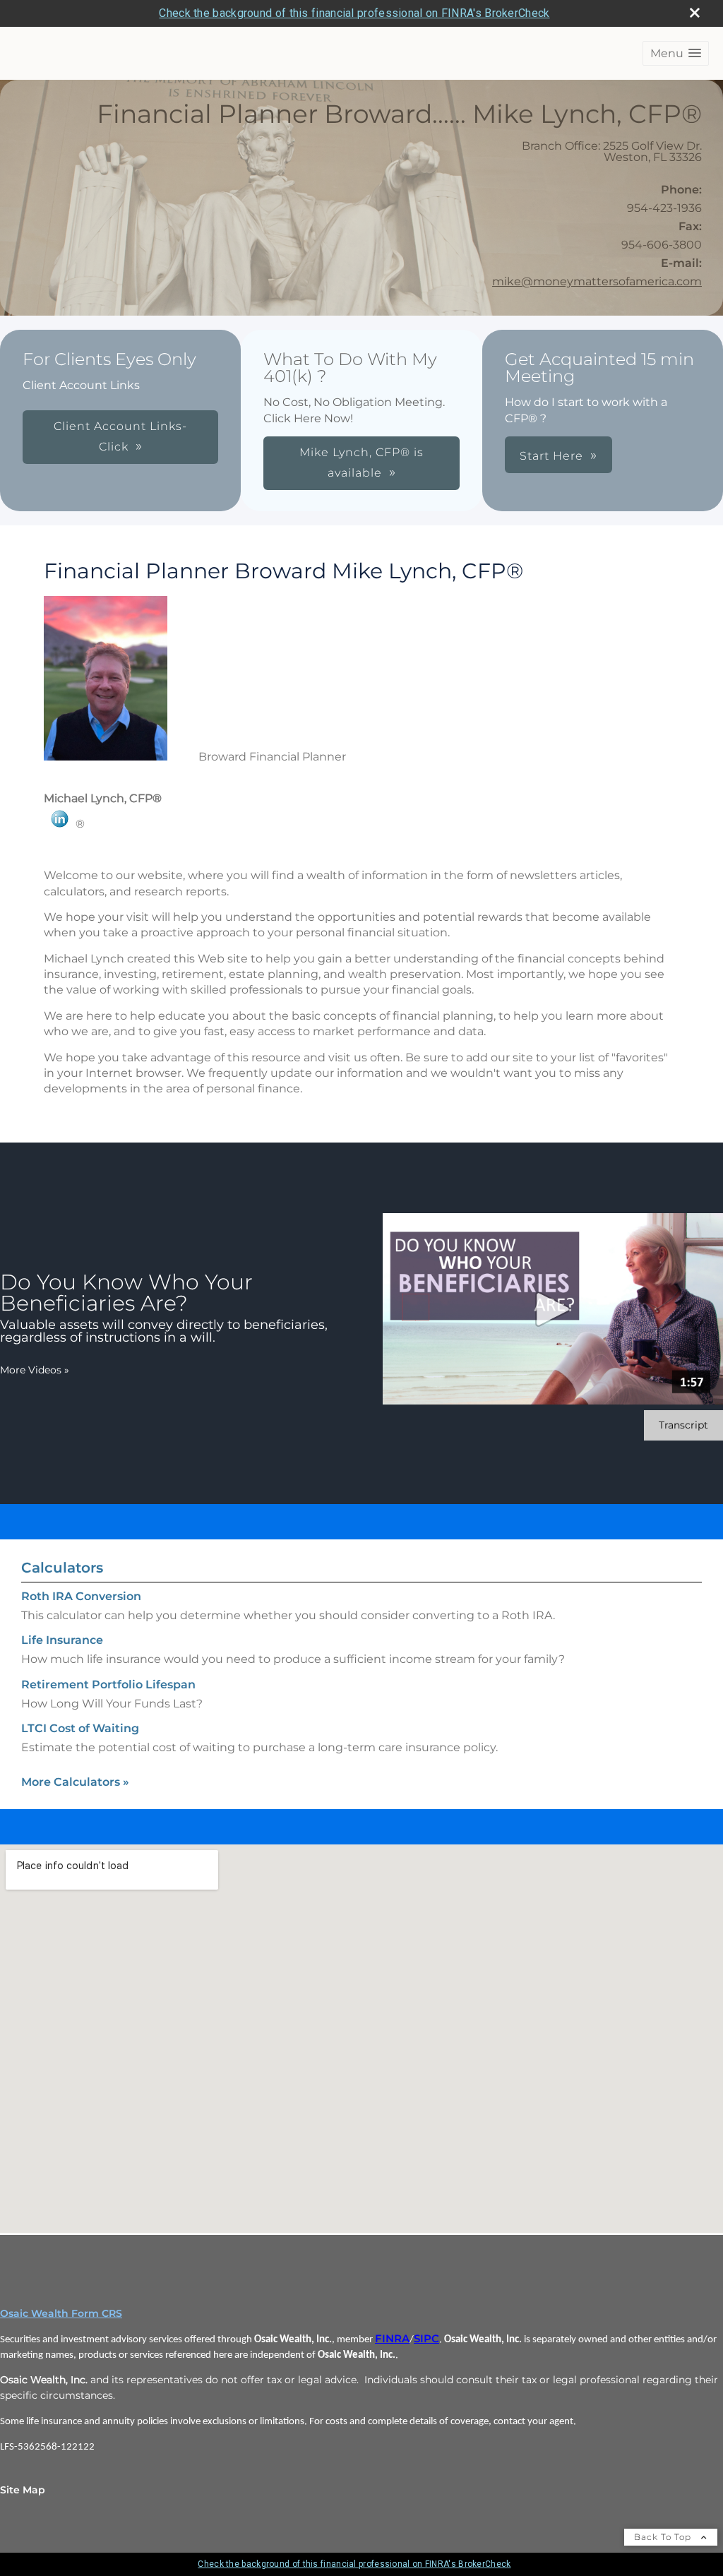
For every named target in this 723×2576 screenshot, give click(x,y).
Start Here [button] (551, 456)
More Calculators (75, 1782)
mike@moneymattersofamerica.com (597, 281)
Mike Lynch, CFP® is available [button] (361, 463)
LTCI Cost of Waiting (80, 1728)
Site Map (23, 2490)
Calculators (62, 1568)
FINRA (392, 2339)
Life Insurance (62, 1640)
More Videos (35, 1370)
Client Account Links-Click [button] (120, 436)
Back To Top (664, 2537)
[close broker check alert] (695, 13)
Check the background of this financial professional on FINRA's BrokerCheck (354, 13)
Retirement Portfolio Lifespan (108, 1684)
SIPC (426, 2339)
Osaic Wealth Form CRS (61, 2313)
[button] (676, 53)
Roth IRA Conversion (81, 1596)
